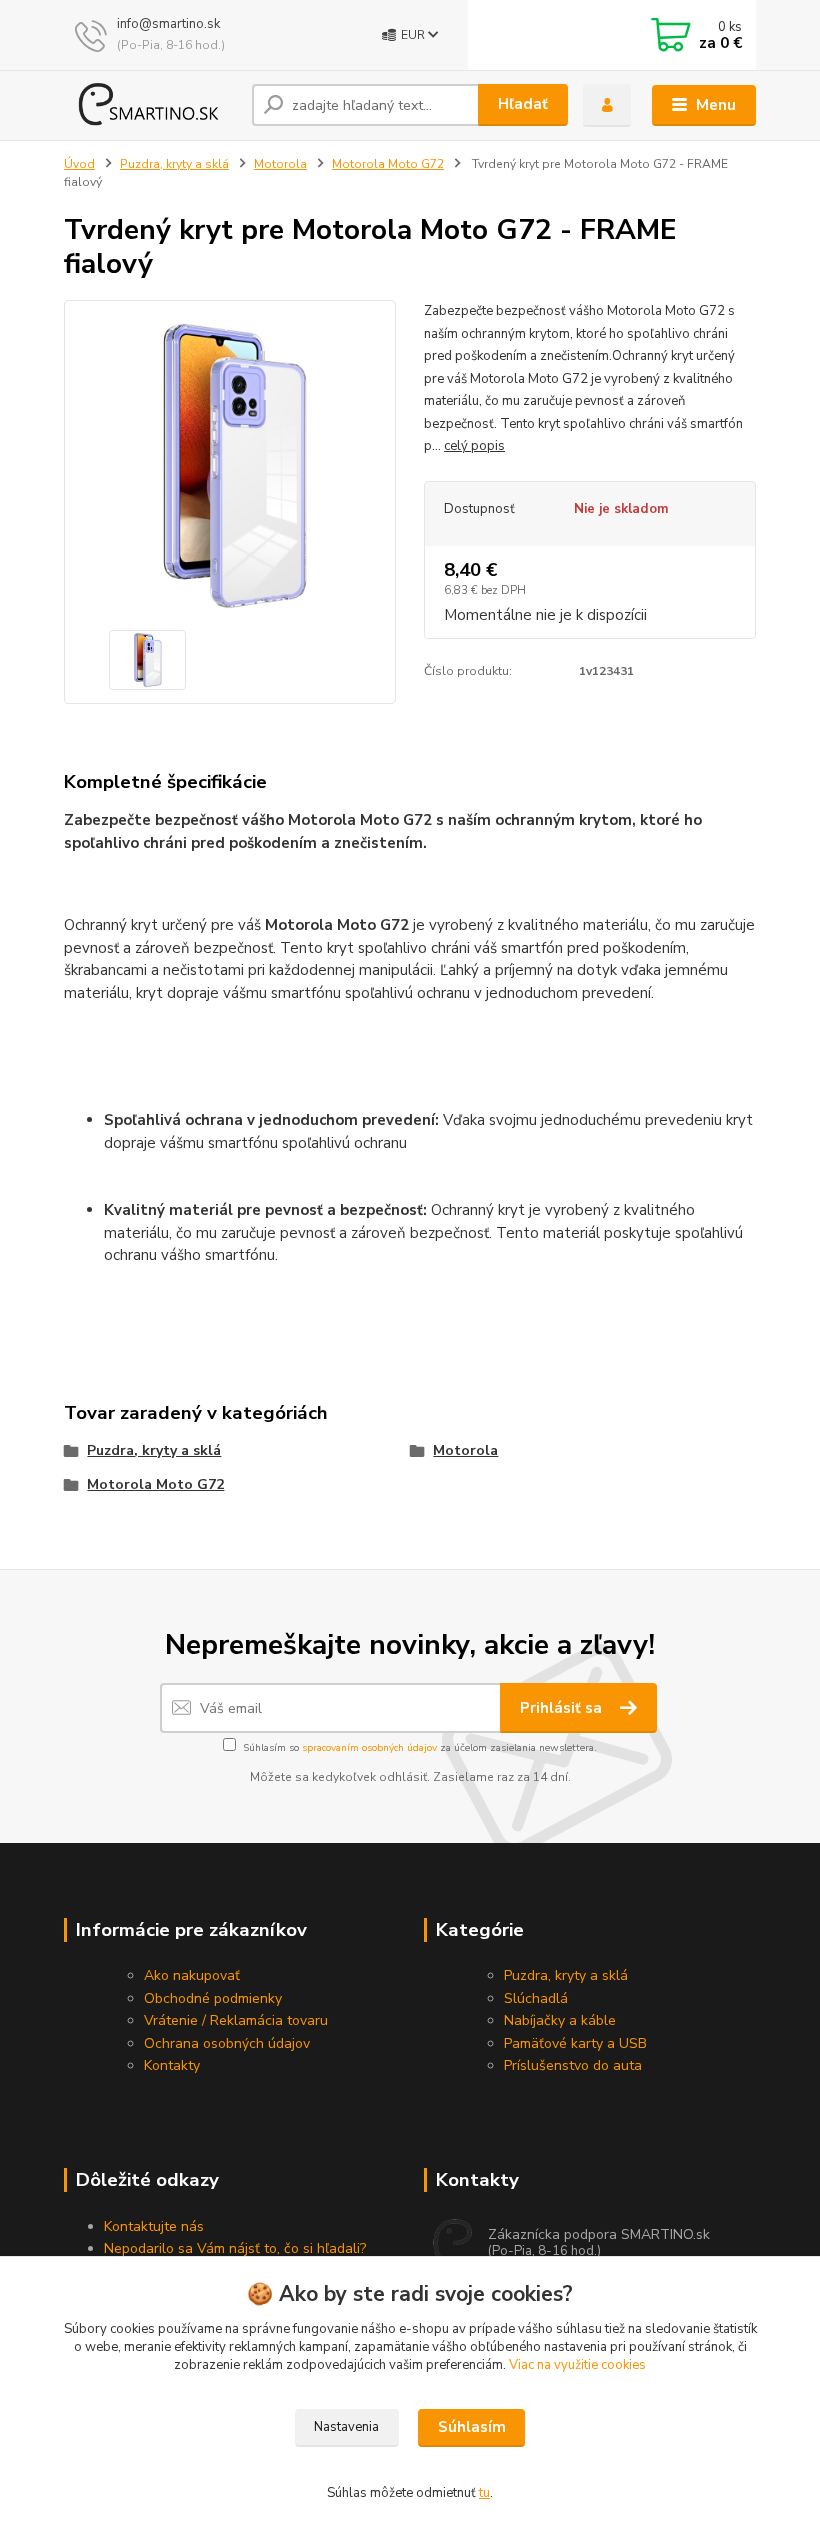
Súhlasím (472, 2427)
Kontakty (172, 2065)
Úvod (79, 164)
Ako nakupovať (192, 1975)
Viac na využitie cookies (577, 2365)
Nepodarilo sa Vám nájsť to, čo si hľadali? (235, 2248)
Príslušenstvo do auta (573, 2065)
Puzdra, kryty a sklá (174, 164)
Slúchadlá (536, 1998)
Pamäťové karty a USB (575, 2043)
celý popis (474, 446)
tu (484, 2493)
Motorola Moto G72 (388, 164)
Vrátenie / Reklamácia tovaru (236, 2020)
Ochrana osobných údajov (227, 2043)
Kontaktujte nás (154, 2226)
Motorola (280, 164)
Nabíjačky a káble (560, 2020)
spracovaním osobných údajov (369, 1748)
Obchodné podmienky (213, 1998)
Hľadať (523, 104)
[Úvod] (150, 105)
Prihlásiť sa (563, 1708)
